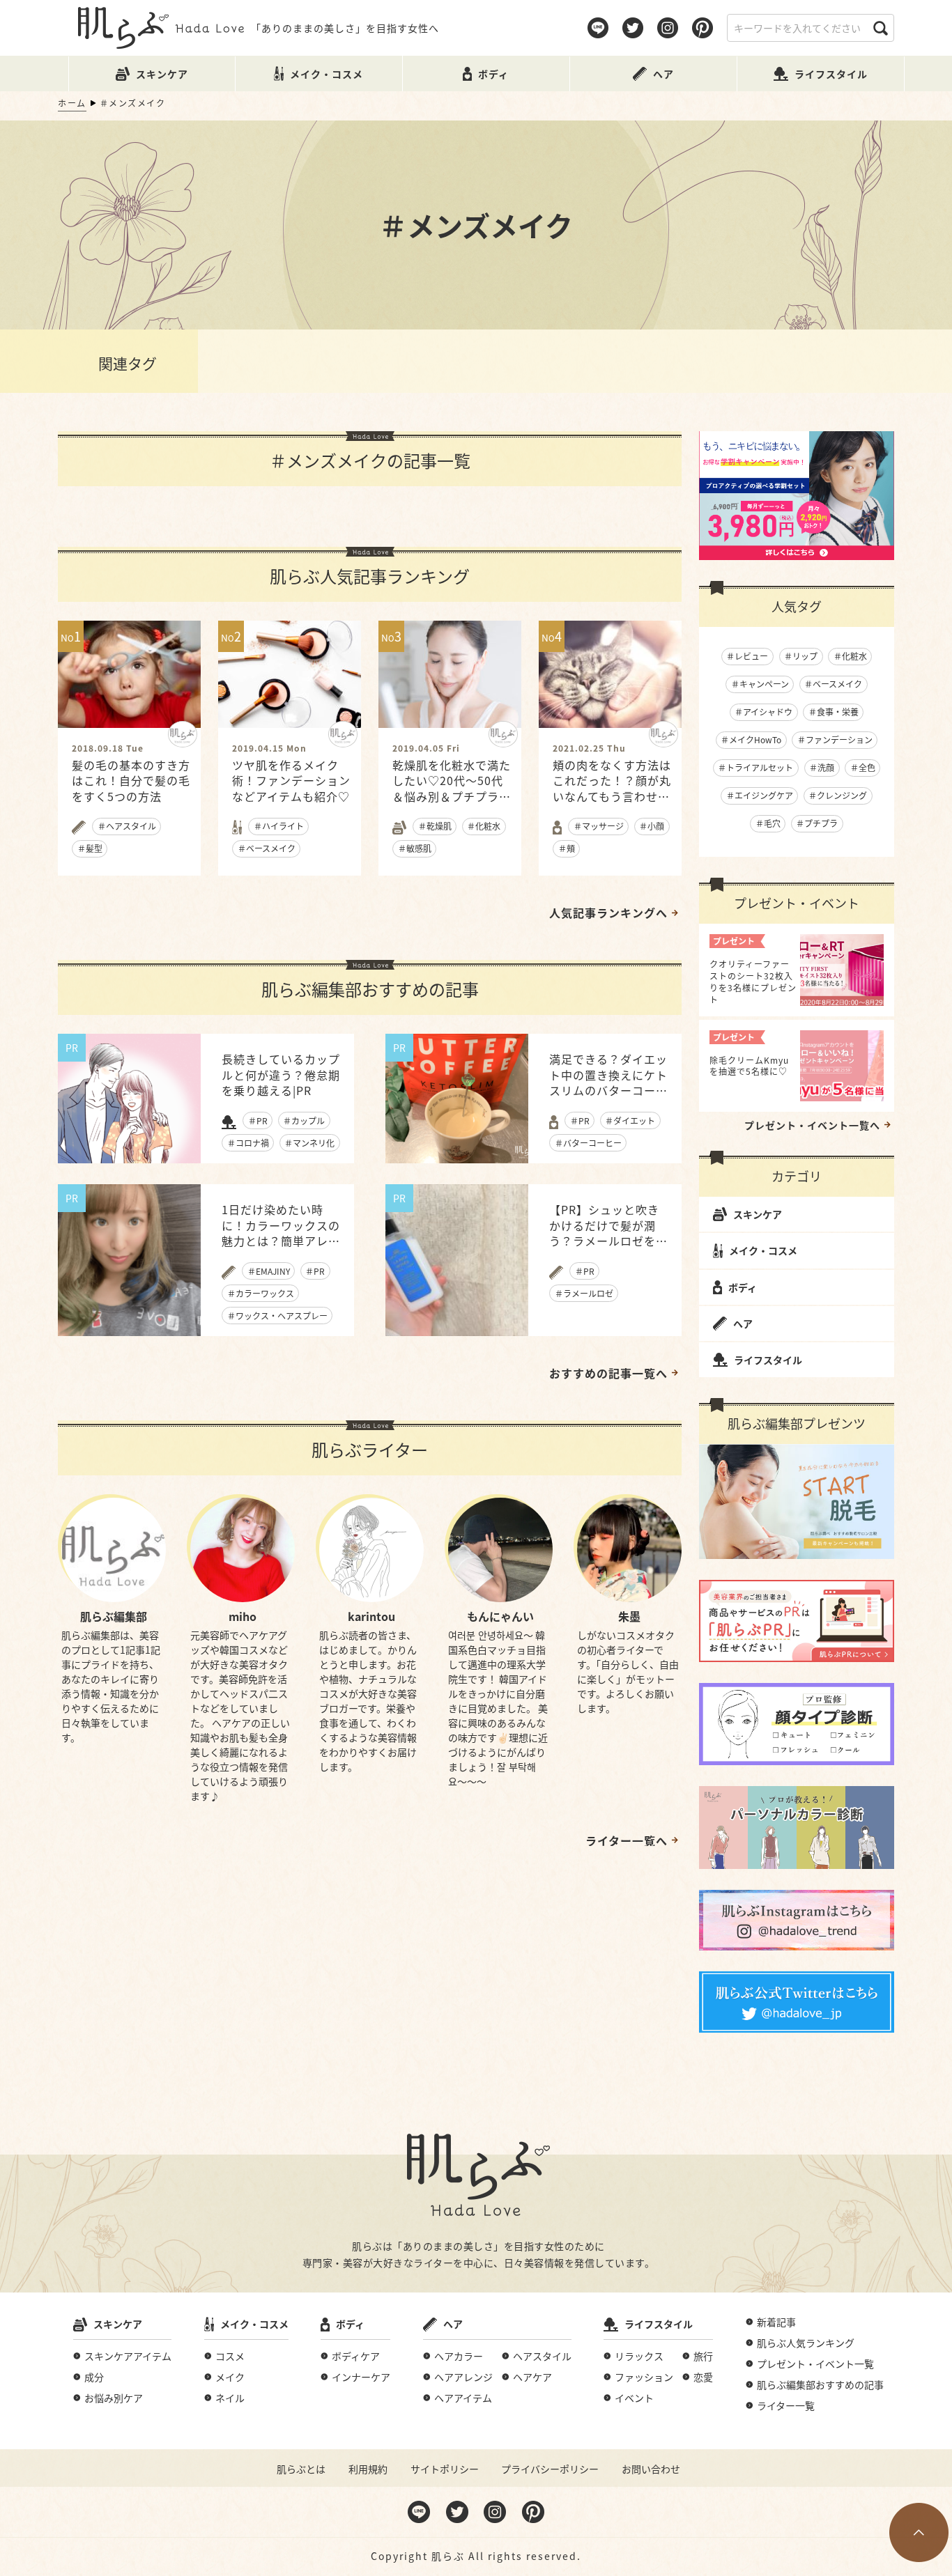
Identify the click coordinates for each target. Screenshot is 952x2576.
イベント (634, 2398)
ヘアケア (532, 2377)
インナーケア (361, 2377)
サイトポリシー (445, 2469)
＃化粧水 (850, 656)
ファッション (644, 2377)
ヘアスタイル (542, 2356)
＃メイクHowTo (751, 739)
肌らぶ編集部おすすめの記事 (820, 2384)
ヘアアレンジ (463, 2377)
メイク (230, 2377)
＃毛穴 (768, 823)
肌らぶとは (301, 2469)
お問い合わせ (651, 2469)
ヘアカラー (459, 2356)
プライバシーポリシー (550, 2469)
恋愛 (703, 2377)
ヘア (743, 1324)
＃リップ (801, 656)
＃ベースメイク (833, 684)
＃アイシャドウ (763, 712)
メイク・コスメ (763, 1250)
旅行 (703, 2356)
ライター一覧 (786, 2405)
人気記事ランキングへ (608, 913)
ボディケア (356, 2356)
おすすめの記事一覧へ (608, 1373)
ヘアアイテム (463, 2398)
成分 (94, 2377)
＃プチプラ (817, 823)
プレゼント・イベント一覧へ (812, 1125)
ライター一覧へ (627, 1840)
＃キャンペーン (760, 684)
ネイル (230, 2398)
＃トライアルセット (755, 767)
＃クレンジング (838, 795)
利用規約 (368, 2469)
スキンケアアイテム (128, 2356)
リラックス (639, 2356)
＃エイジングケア (760, 795)
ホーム (72, 103)
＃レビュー (747, 656)
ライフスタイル (768, 1360)
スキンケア (758, 1214)
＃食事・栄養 (834, 712)
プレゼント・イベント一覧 (815, 2364)
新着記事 (776, 2322)
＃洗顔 (822, 767)
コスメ (230, 2356)
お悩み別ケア (114, 2398)
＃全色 (863, 767)
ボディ (743, 1287)
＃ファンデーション (835, 739)
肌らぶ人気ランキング (806, 2343)
